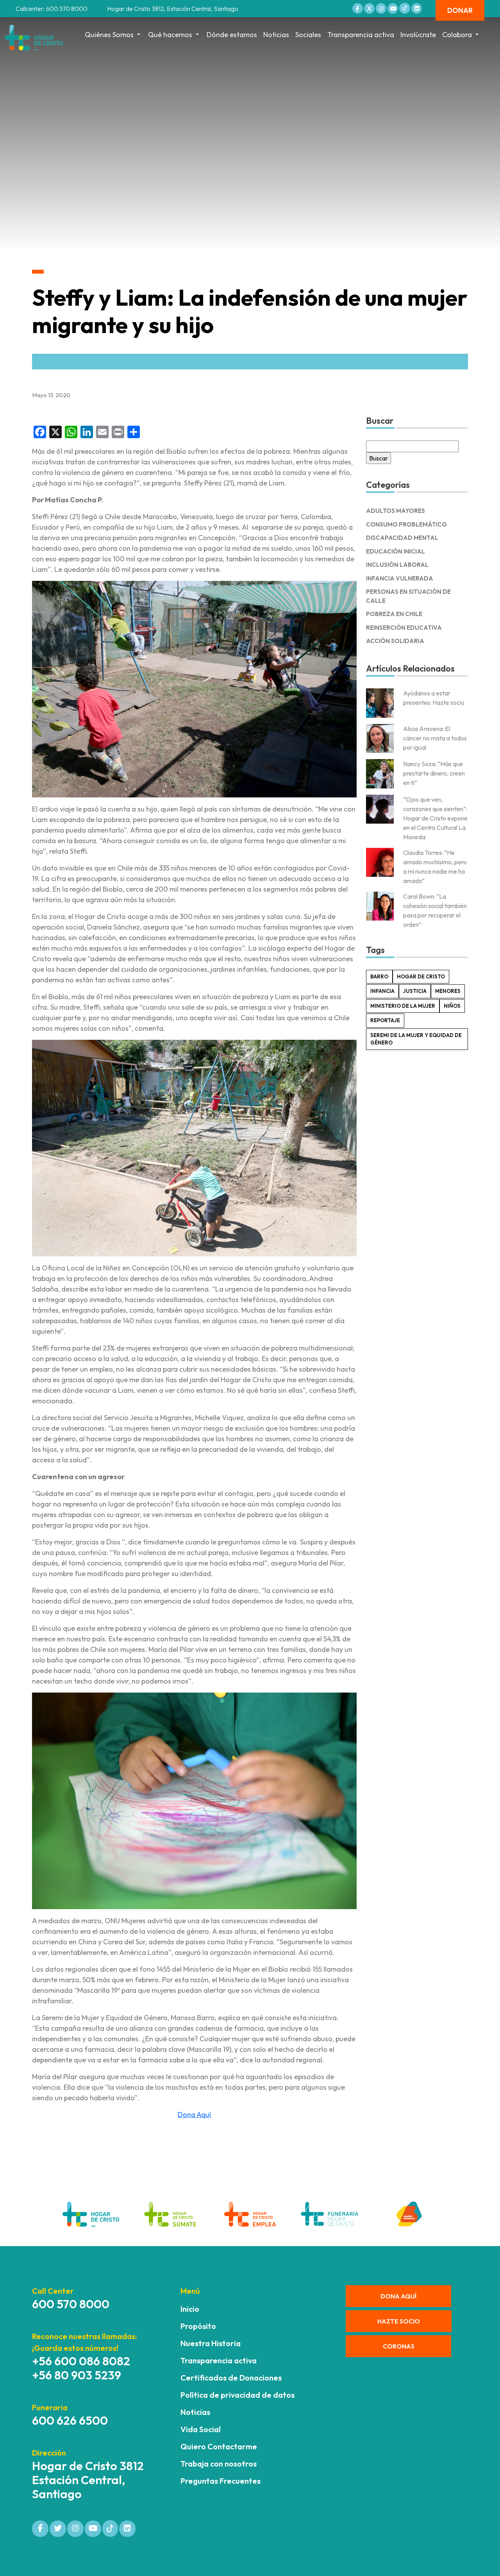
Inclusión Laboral (397, 565)
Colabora (457, 35)
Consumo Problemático (406, 524)
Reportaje (385, 1020)
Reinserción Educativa (404, 628)
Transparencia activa (361, 35)
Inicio (190, 2309)
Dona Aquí (194, 2115)
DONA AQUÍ (398, 2296)
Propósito (198, 2326)
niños (452, 1006)
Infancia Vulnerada (400, 578)
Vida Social (201, 2429)
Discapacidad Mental (402, 538)
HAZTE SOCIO (399, 2321)
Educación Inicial (396, 551)
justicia (415, 991)
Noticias (276, 35)
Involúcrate (418, 35)
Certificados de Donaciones (231, 2378)
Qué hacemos (170, 35)
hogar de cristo (421, 976)
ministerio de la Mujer (403, 1006)
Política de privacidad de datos (237, 2395)
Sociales (308, 35)
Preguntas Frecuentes (221, 2481)
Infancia (382, 991)
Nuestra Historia (211, 2343)
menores (448, 991)
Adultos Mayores (396, 511)
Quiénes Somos (109, 35)
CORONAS (399, 2346)
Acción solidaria (395, 641)
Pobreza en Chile (394, 614)
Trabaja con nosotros (219, 2464)
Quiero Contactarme (219, 2446)
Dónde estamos (232, 35)
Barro (379, 976)
